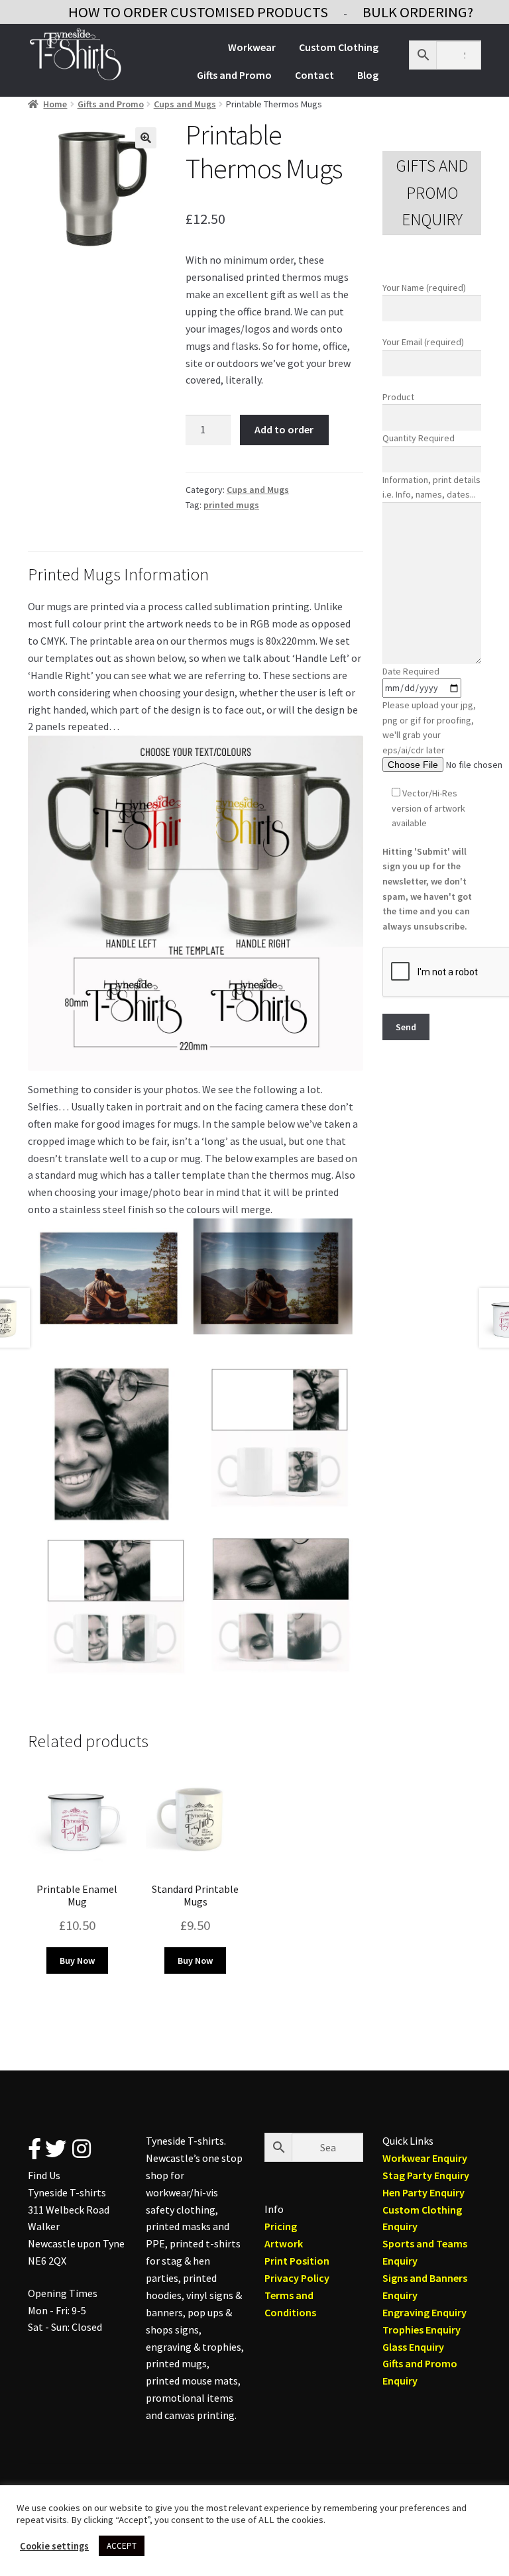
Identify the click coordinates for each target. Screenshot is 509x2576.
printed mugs (231, 505)
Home (55, 104)
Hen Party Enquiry (424, 2192)
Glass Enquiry (413, 2347)
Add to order (284, 429)
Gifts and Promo (234, 75)
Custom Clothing (339, 47)
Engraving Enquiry (424, 2312)
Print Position (297, 2261)
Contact (314, 75)
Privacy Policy (297, 2278)
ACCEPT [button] (122, 2546)
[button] (146, 138)
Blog (368, 75)
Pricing (281, 2226)
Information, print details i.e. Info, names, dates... (431, 487)
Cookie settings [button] (54, 2546)
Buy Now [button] (77, 1960)
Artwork (284, 2243)
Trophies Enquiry (422, 2330)
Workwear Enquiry (425, 2158)
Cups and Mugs (185, 104)
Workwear (252, 47)
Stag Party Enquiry (426, 2175)
